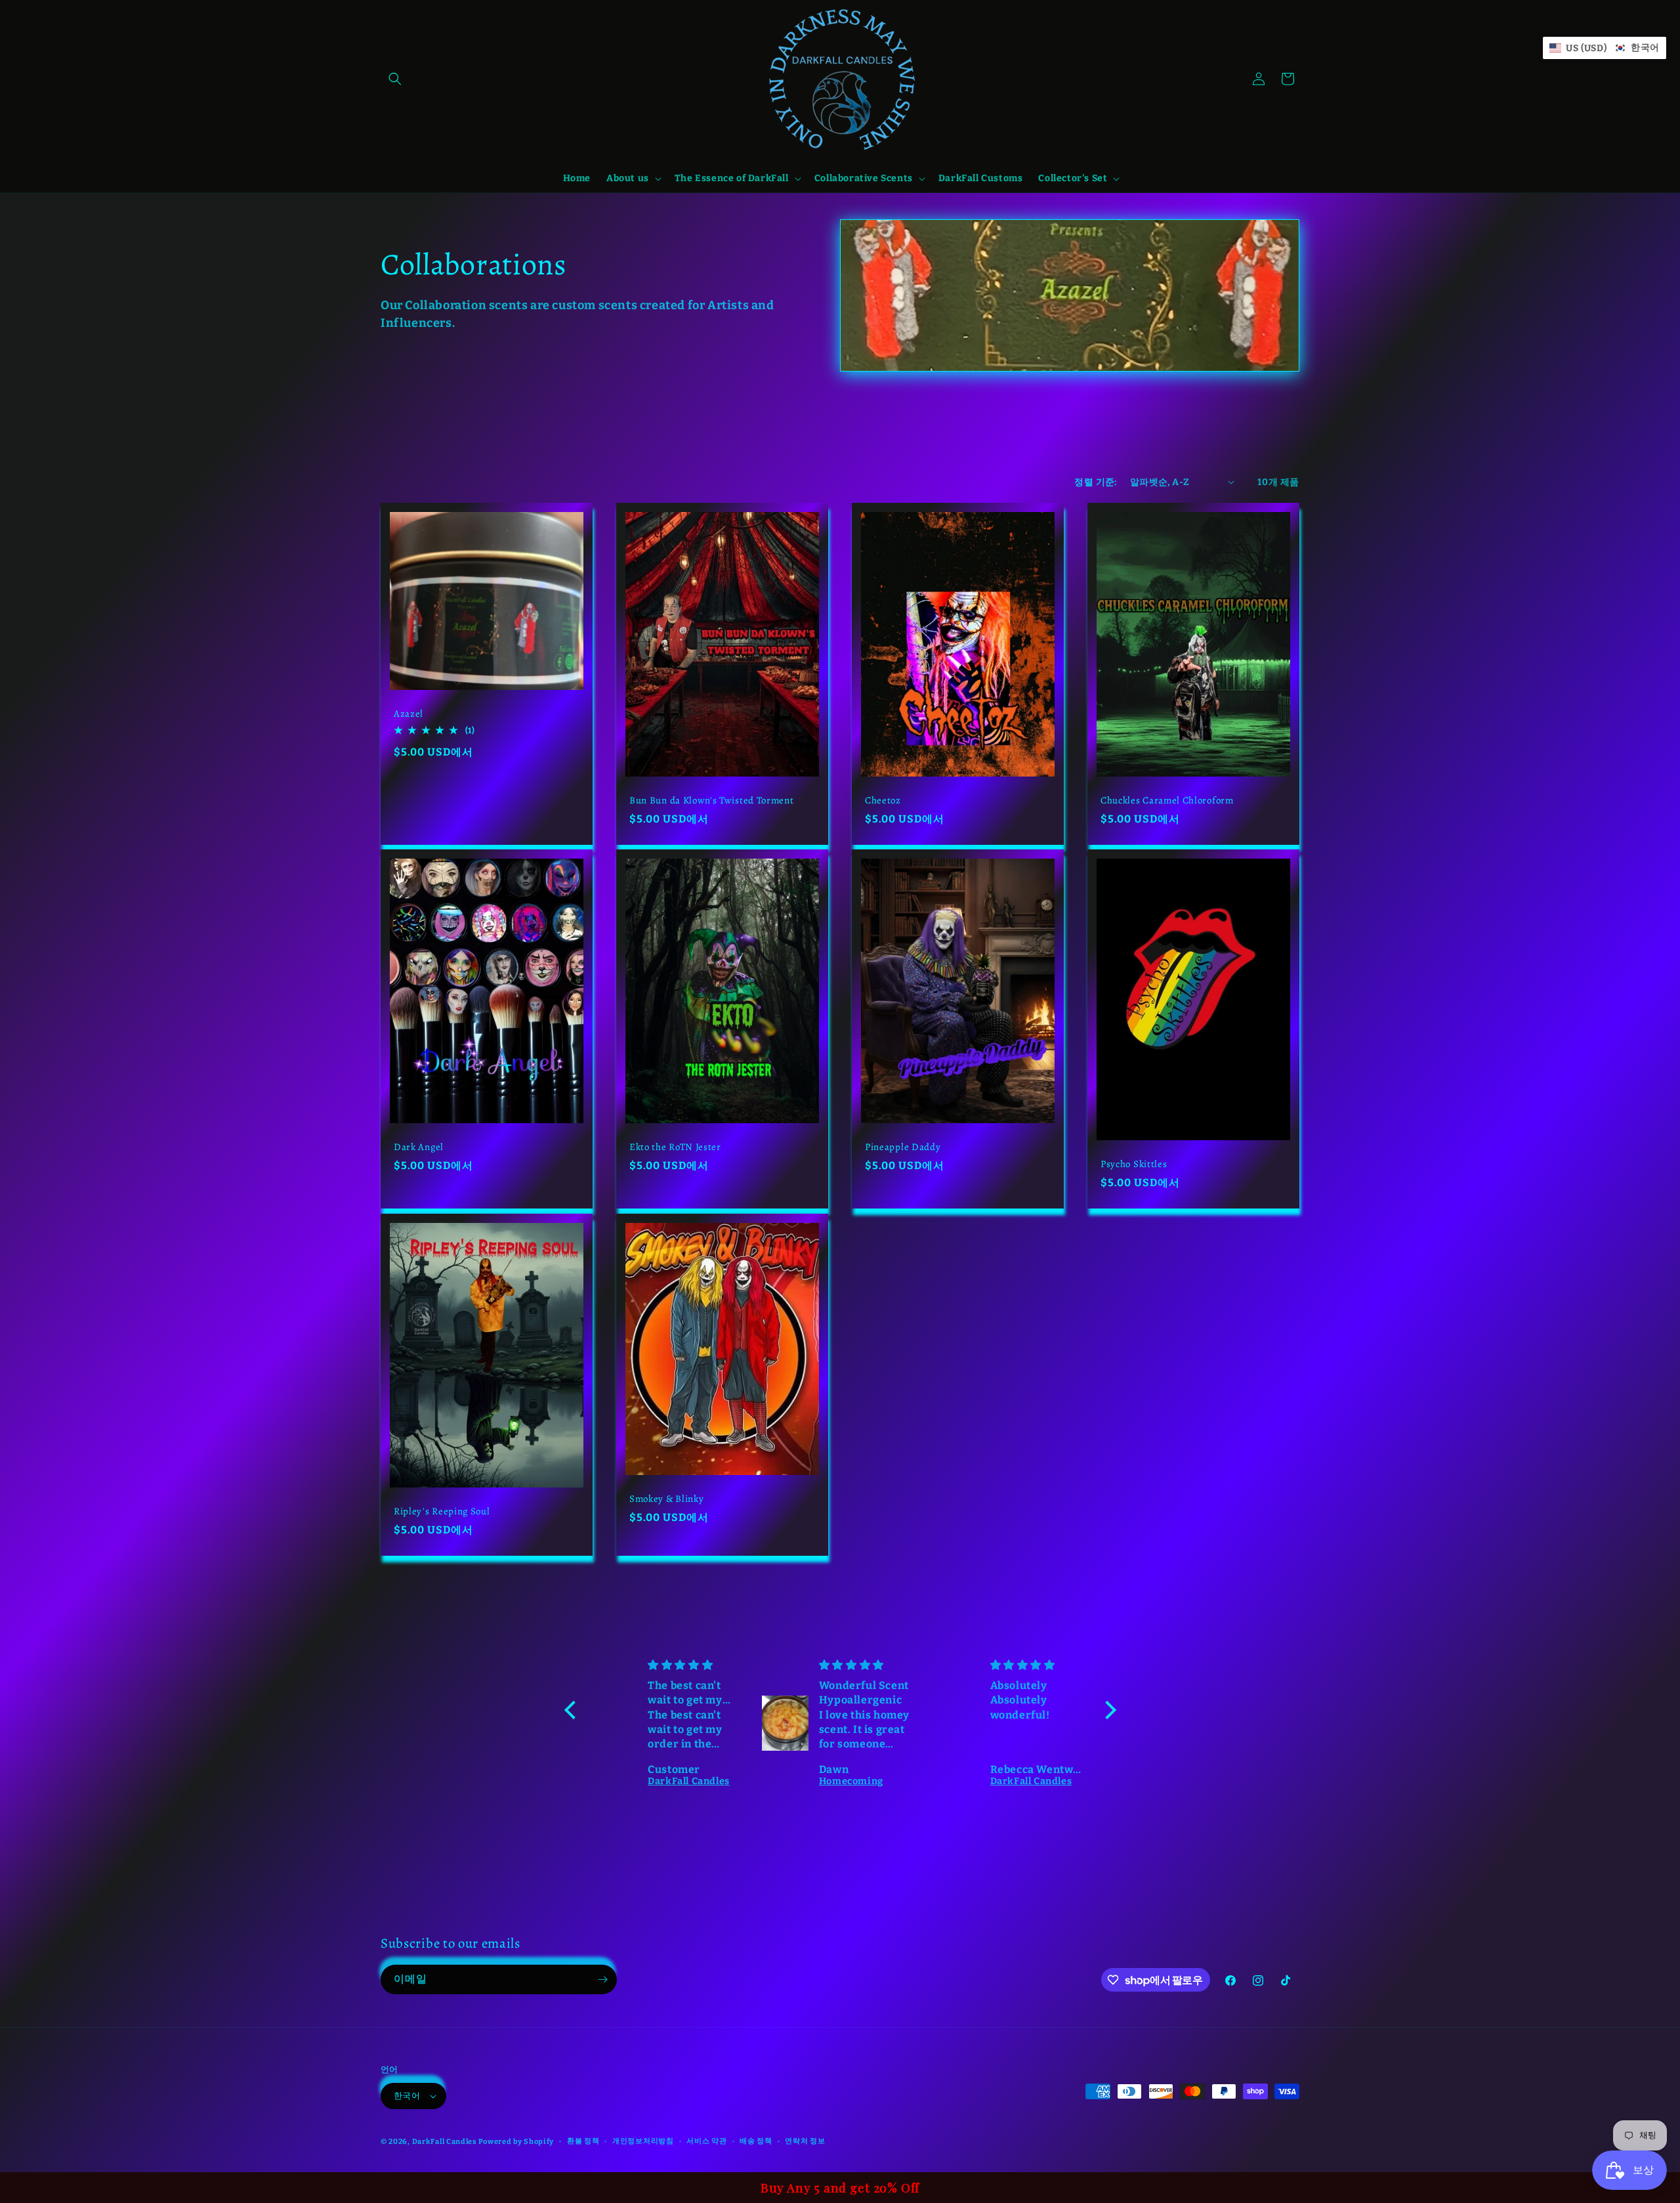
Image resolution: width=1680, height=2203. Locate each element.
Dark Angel (419, 1147)
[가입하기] (602, 1979)
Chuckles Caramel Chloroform (1167, 800)
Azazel (409, 714)
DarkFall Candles (444, 2142)
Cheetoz (883, 800)
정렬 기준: (1095, 482)
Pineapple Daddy (903, 1147)
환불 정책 (583, 2141)
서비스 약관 (706, 2141)
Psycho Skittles (1134, 1164)
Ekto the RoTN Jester (675, 1147)
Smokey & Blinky (666, 1499)
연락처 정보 (805, 2141)
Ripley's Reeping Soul (442, 1511)
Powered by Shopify (516, 2142)
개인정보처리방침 (643, 2141)
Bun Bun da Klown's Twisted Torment (711, 800)
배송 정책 (756, 2141)
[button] (395, 79)
